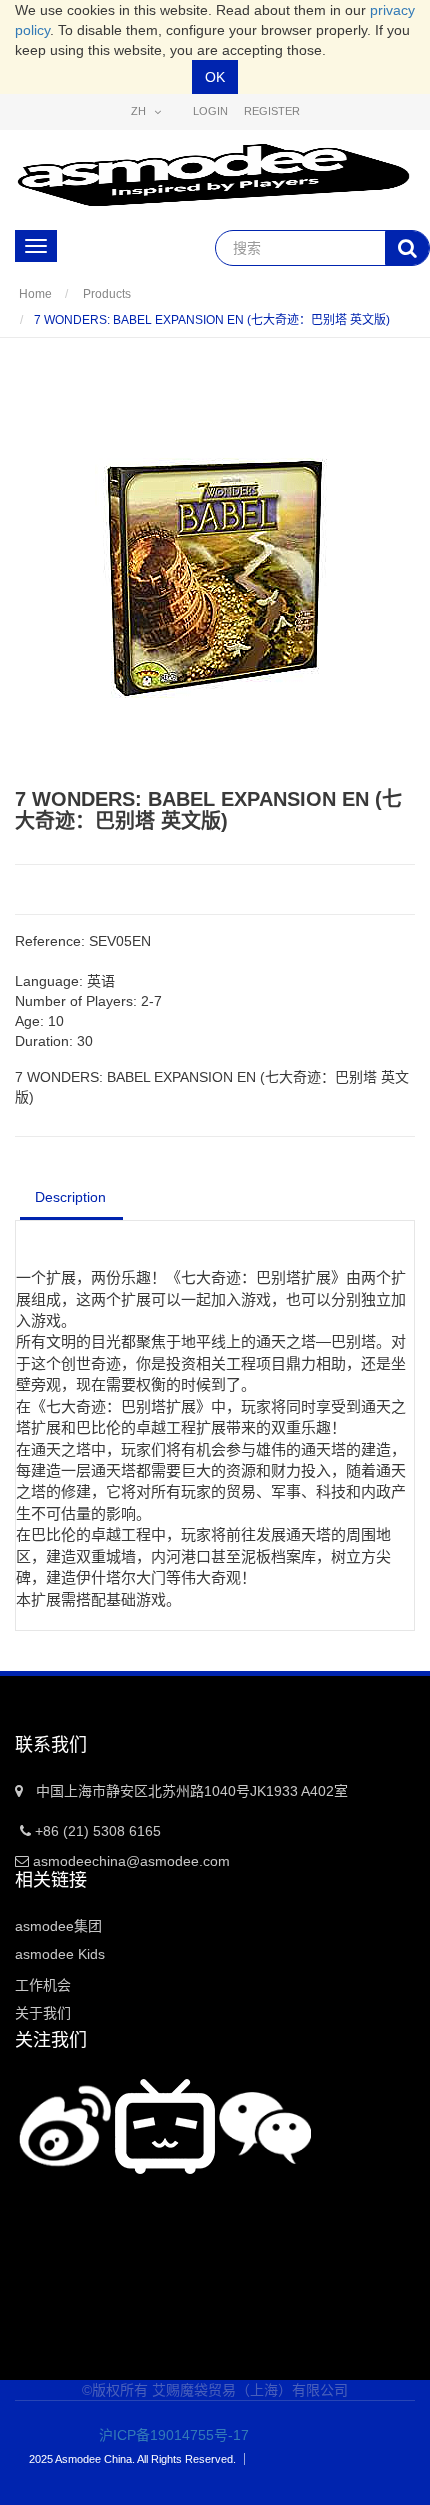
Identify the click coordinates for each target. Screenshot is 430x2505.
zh (140, 111)
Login (210, 111)
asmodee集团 (58, 1926)
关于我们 (43, 2013)
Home (35, 294)
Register (272, 111)
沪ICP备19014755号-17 (160, 2435)
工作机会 (43, 1985)
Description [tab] (70, 1197)
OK (215, 77)
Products (107, 294)
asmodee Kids (60, 1954)
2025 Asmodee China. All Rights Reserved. (132, 2459)
